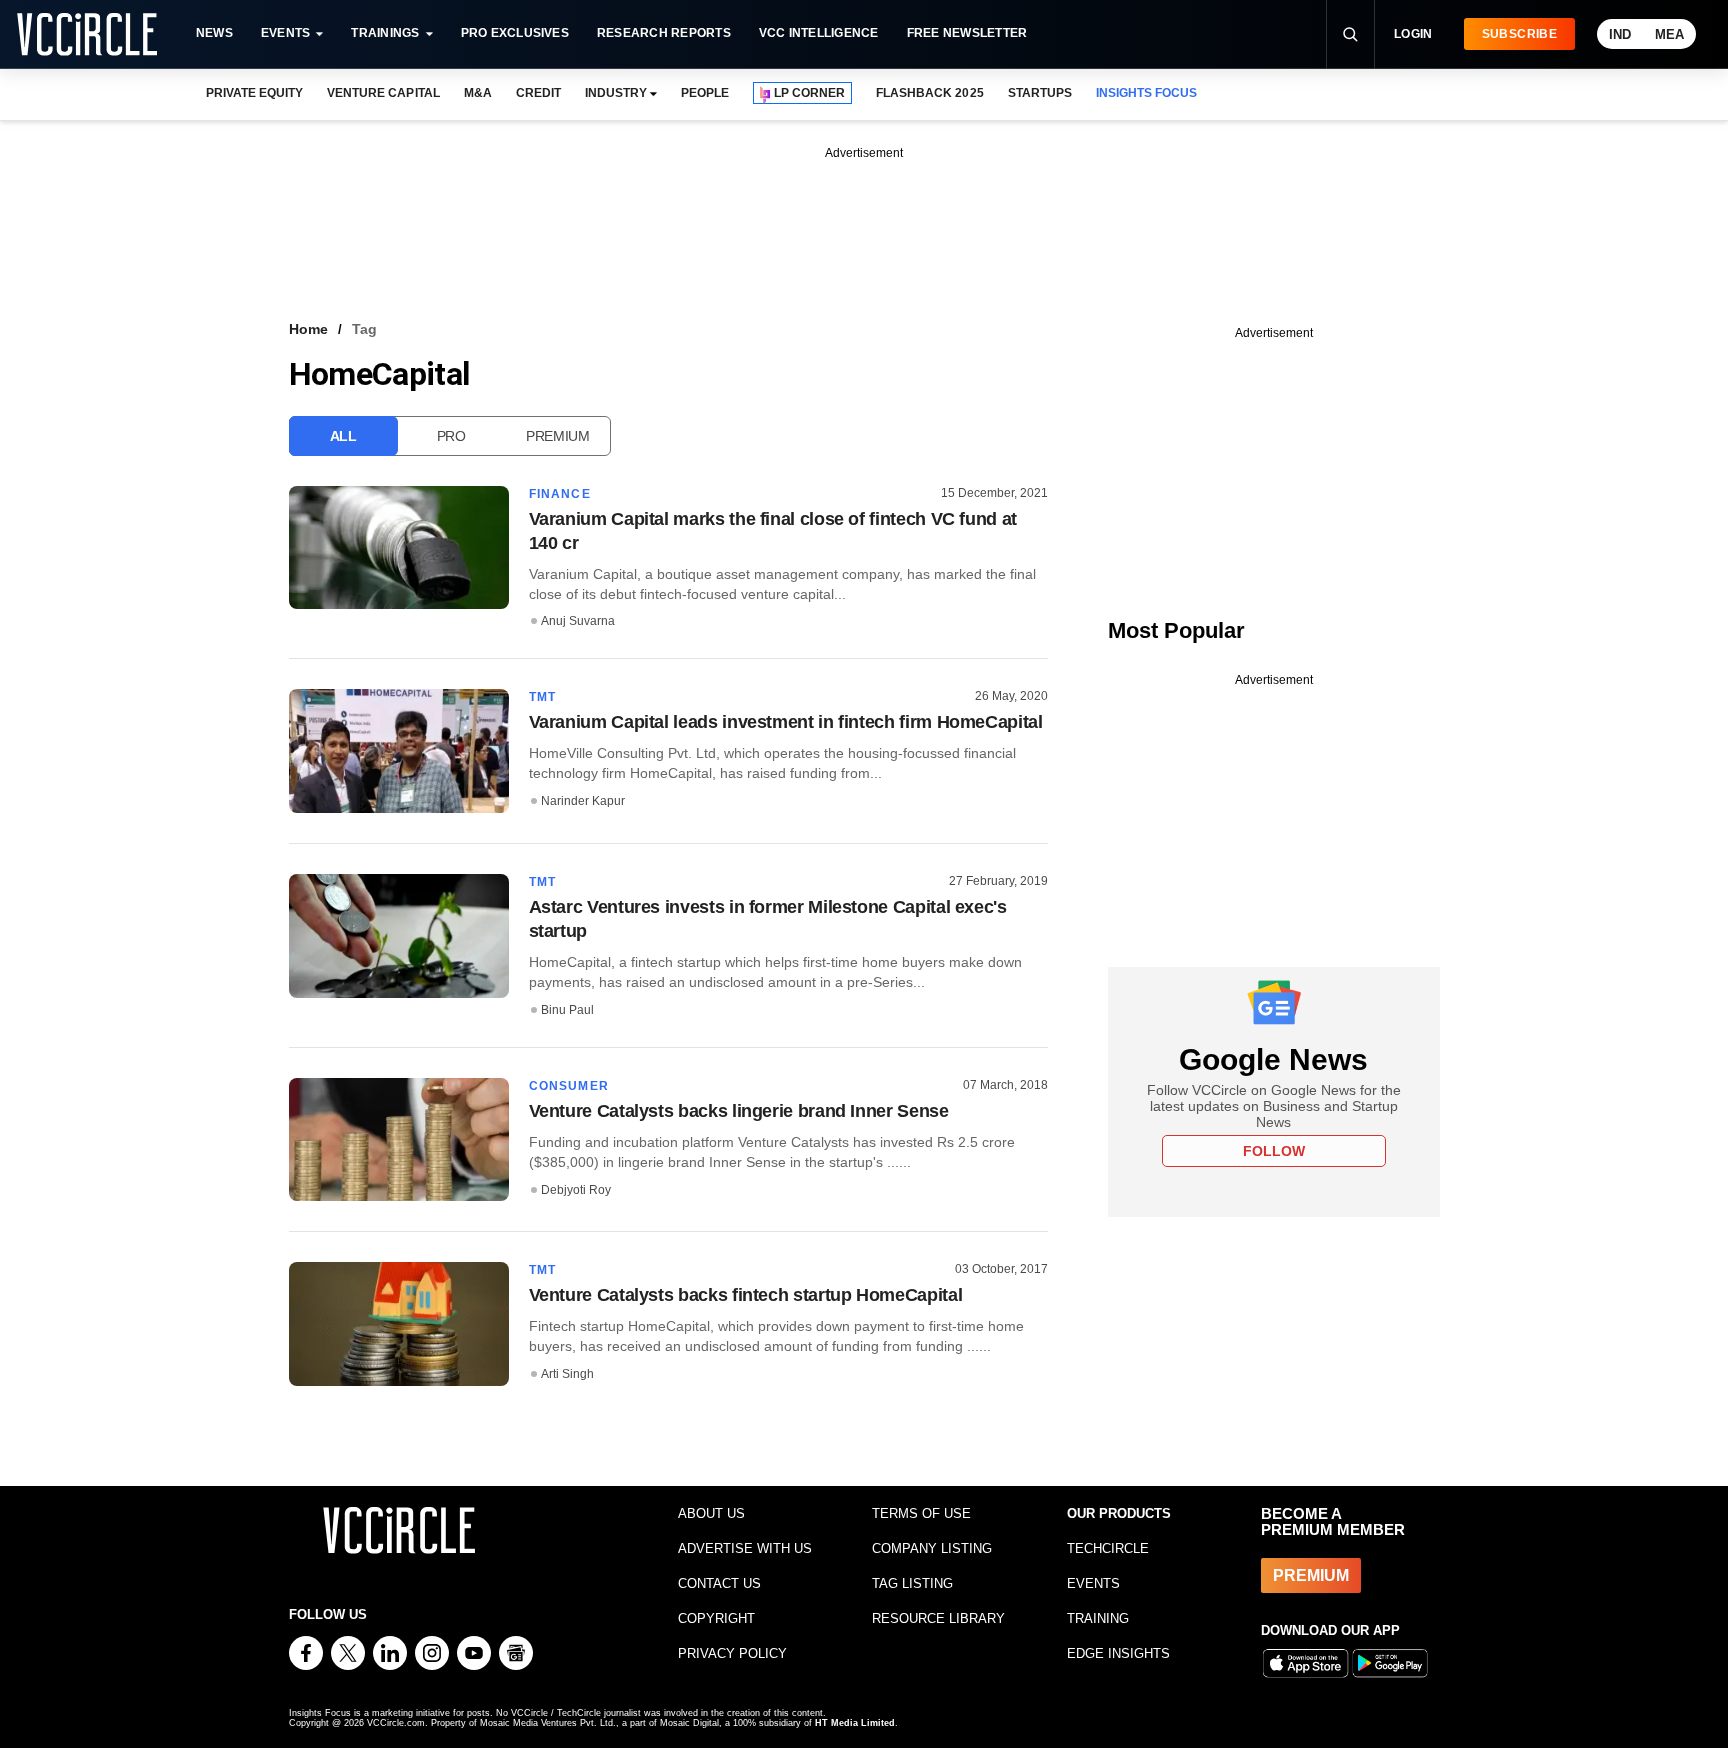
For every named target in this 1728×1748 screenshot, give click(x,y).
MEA (1669, 34)
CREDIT (538, 93)
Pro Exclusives (515, 33)
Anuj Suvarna (578, 621)
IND (1620, 34)
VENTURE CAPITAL (383, 93)
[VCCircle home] (87, 34)
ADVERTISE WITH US (745, 1548)
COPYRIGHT (716, 1618)
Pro (451, 436)
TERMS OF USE (921, 1513)
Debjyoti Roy (576, 1190)
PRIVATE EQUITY (254, 93)
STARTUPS (1040, 93)
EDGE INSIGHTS (1118, 1653)
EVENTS (1093, 1583)
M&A (478, 93)
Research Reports (664, 33)
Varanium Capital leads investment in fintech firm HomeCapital (786, 722)
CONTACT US (719, 1583)
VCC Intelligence (819, 33)
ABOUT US (711, 1513)
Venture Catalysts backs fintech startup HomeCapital (746, 1295)
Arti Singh (567, 1374)
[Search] (1350, 34)
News (214, 33)
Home (308, 329)
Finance (560, 494)
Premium (558, 436)
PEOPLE (705, 93)
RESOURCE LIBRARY (938, 1618)
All (343, 436)
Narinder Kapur (583, 801)
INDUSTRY (616, 93)
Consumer (569, 1086)
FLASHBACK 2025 (929, 93)
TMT (543, 697)
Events (285, 33)
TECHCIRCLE (1108, 1548)
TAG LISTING (912, 1583)
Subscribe (1519, 34)
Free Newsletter (967, 33)
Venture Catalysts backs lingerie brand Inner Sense (739, 1111)
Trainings (385, 33)
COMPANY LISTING (932, 1548)
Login (1413, 34)
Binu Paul (567, 1010)
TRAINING (1098, 1618)
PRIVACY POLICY (732, 1653)
